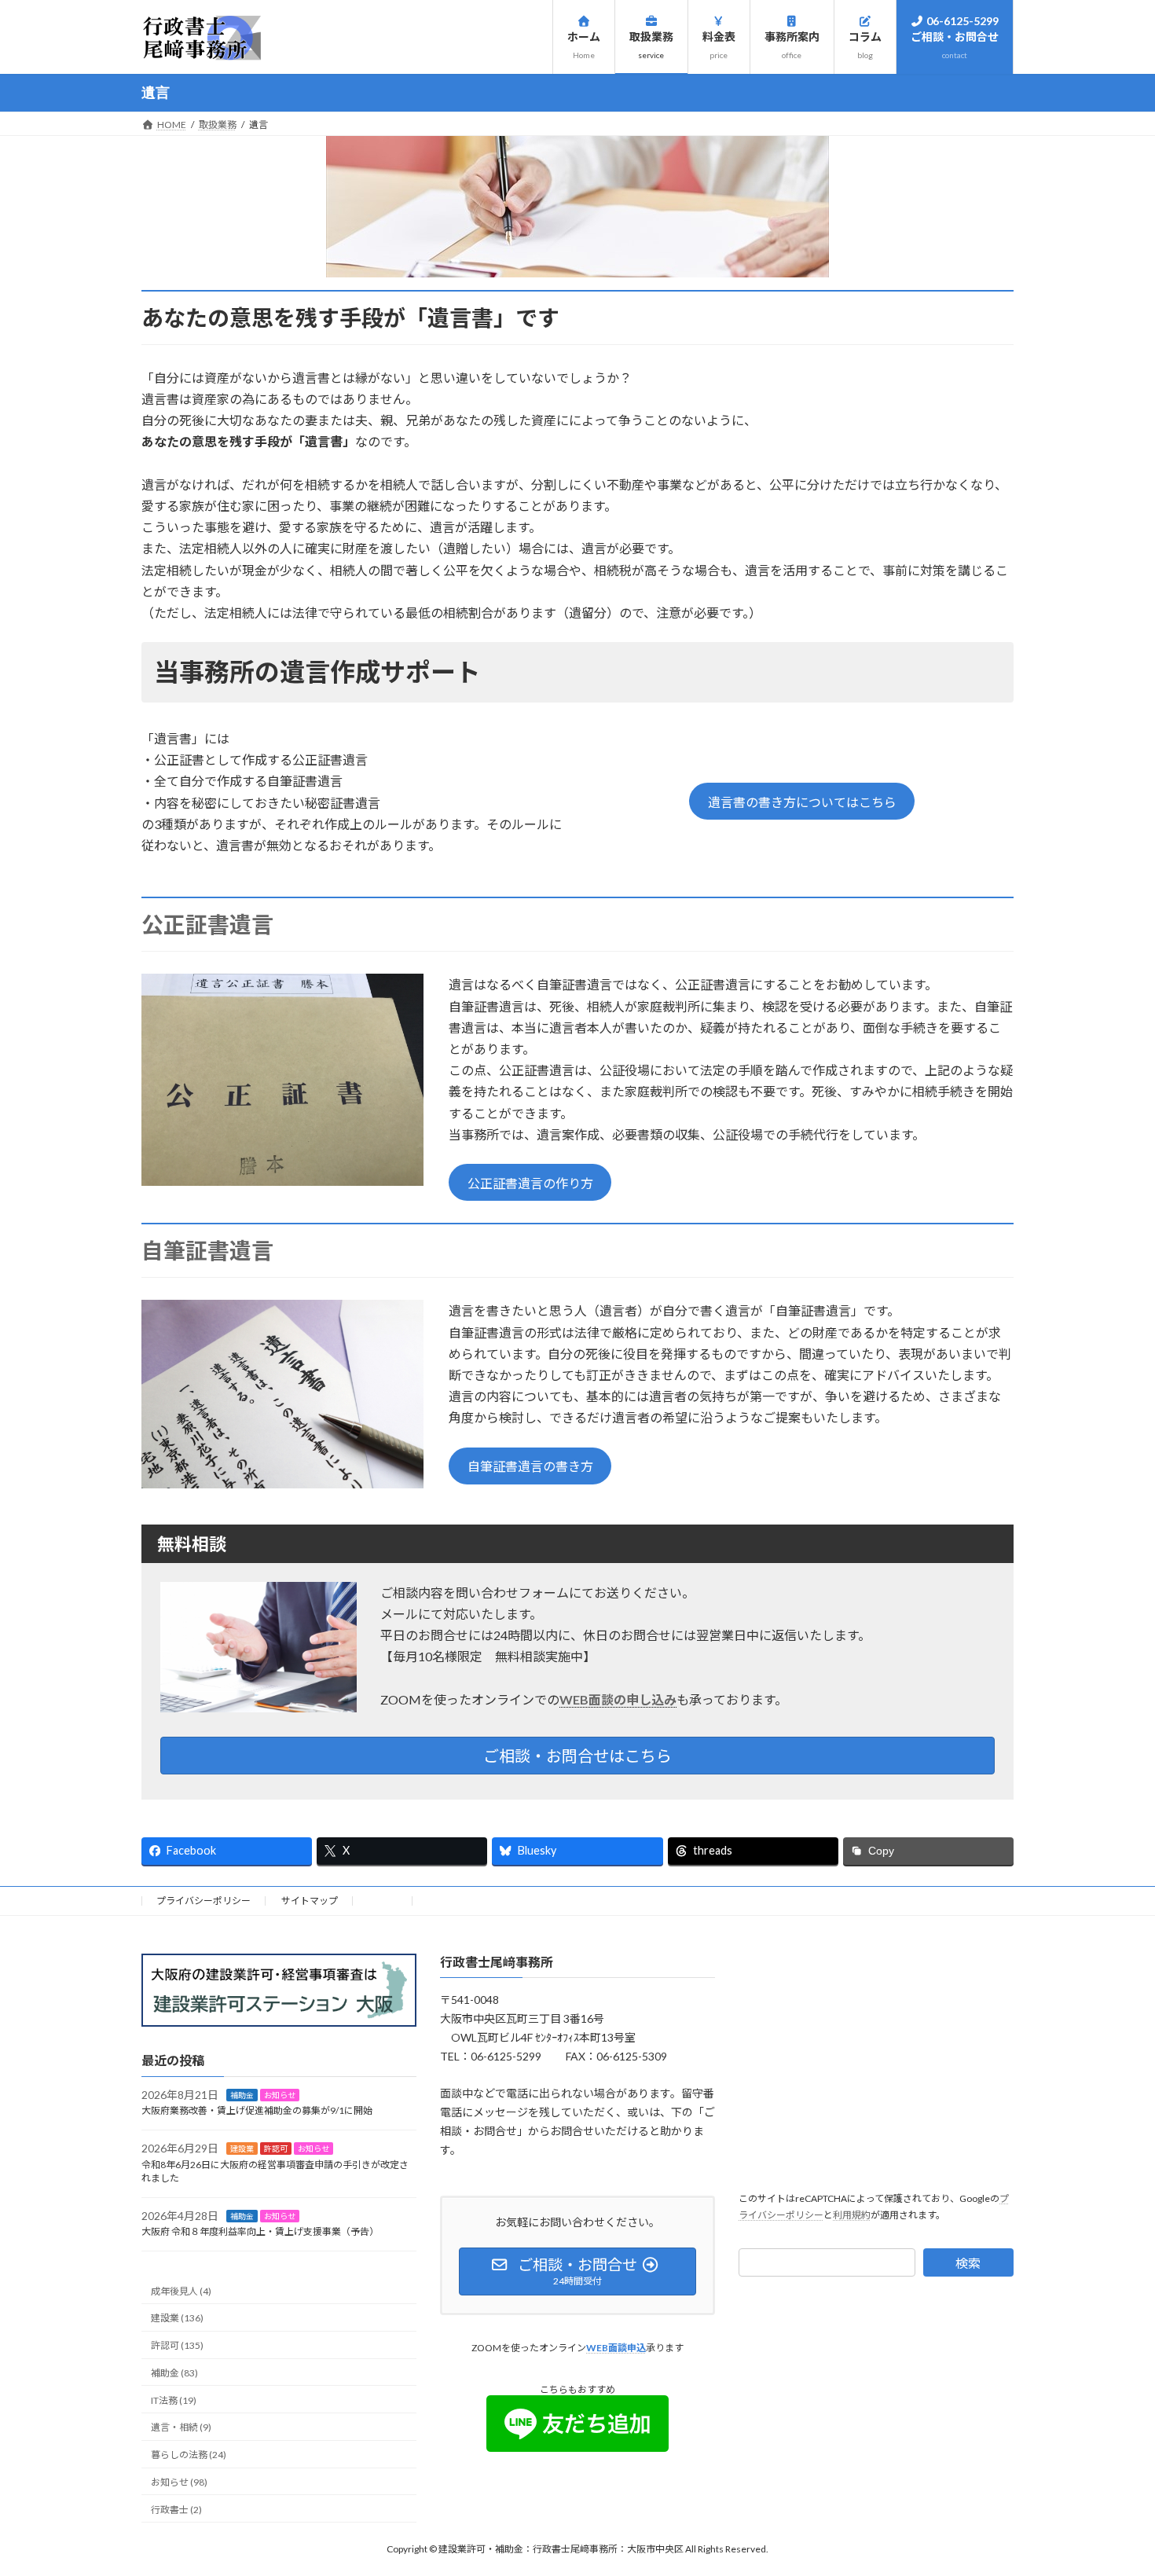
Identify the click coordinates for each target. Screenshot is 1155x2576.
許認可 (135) (177, 2345)
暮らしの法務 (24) (189, 2455)
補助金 (242, 2094)
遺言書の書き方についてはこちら (802, 802)
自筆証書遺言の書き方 (530, 1466)
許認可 (276, 2149)
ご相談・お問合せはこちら (577, 1756)
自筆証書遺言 (207, 1250)
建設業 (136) (177, 2318)
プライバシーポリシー (203, 1901)
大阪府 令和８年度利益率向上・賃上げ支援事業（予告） (260, 2231)
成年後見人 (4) (181, 2290)
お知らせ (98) (179, 2482)
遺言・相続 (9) (181, 2427)
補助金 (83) (174, 2373)
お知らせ (280, 2094)
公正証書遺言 (207, 924)
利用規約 (852, 2214)
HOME (383, 1901)
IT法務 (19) (174, 2400)
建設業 (242, 2149)
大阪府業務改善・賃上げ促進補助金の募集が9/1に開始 (257, 2110)
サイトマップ (310, 1901)
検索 (968, 2263)
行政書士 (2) (176, 2509)
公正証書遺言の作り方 (530, 1183)
